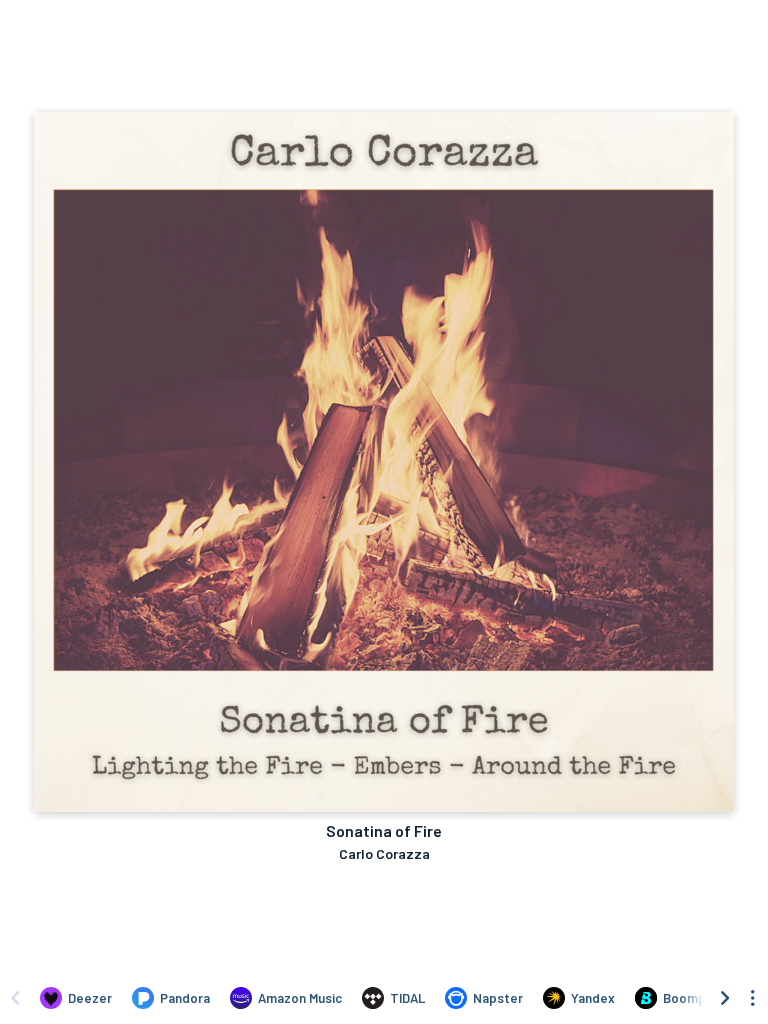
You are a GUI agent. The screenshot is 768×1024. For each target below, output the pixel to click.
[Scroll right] (725, 998)
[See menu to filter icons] (753, 998)
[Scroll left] (15, 998)
